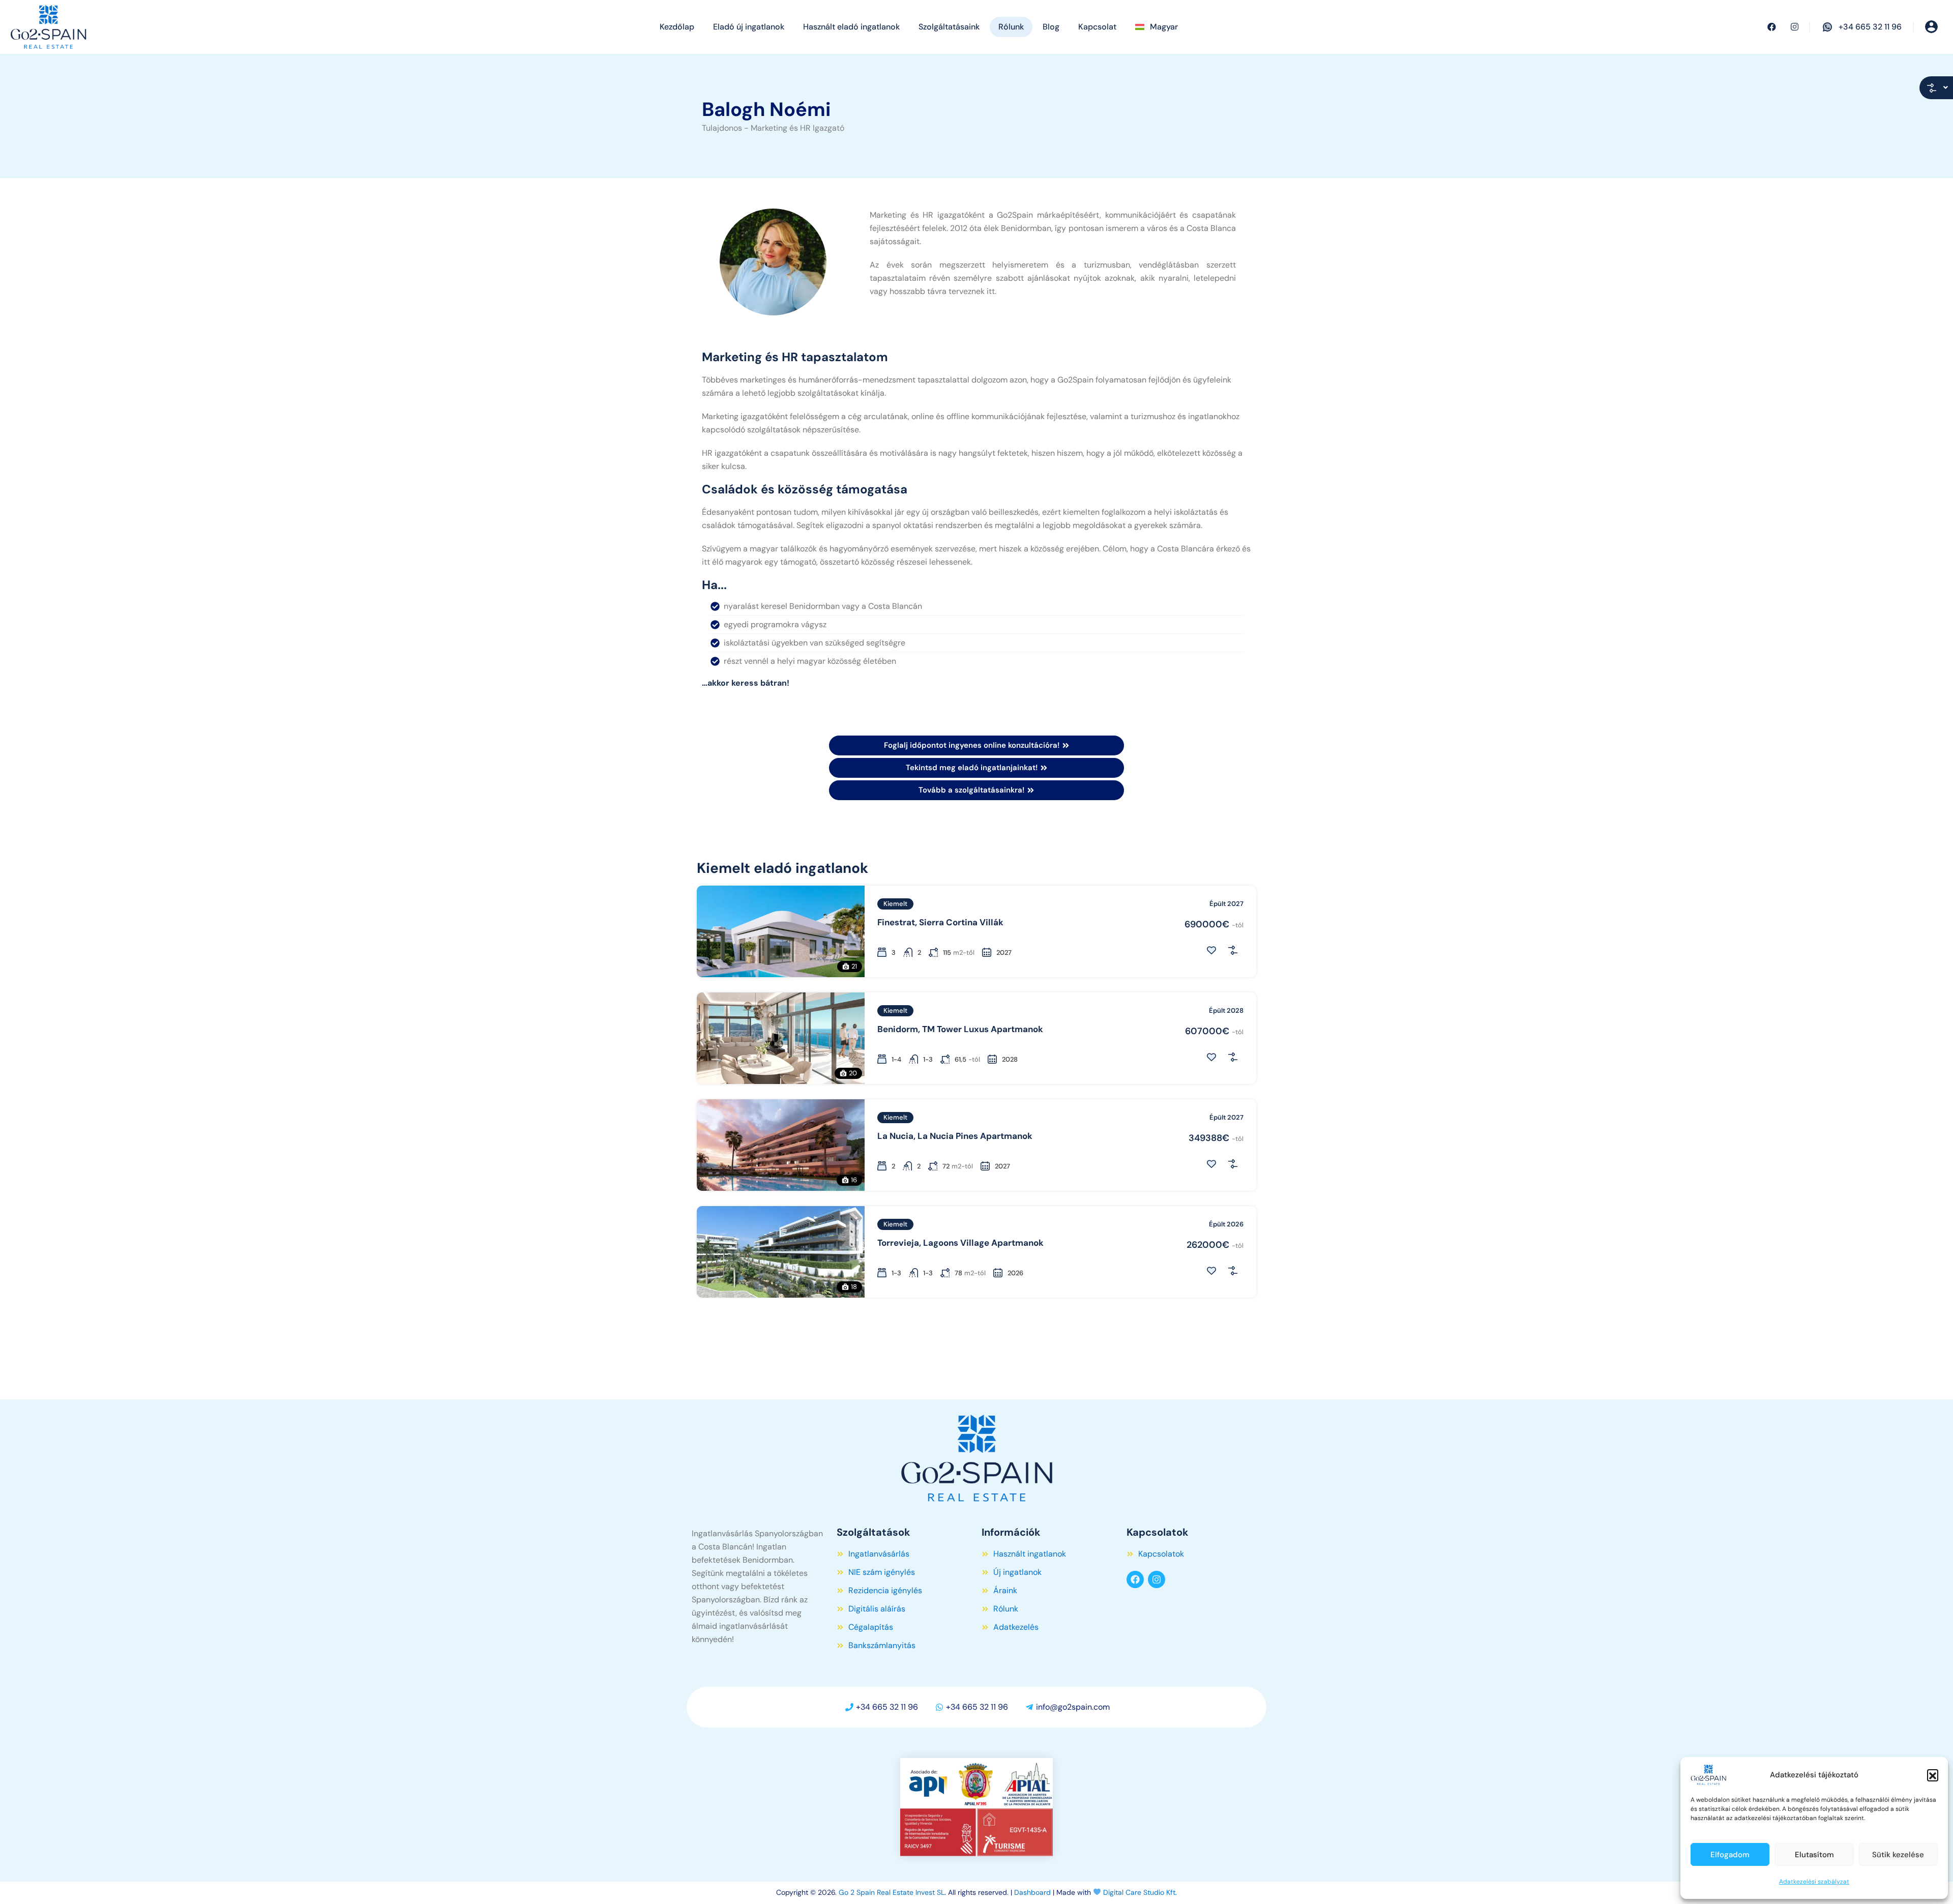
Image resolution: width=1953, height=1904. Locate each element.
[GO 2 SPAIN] (48, 26)
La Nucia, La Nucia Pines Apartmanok (955, 1136)
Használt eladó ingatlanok (851, 27)
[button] (1933, 1775)
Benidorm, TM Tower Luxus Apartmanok (960, 1029)
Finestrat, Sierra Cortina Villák (940, 922)
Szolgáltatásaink (949, 27)
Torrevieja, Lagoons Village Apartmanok (960, 1243)
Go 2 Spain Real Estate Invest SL (892, 1892)
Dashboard (1032, 1892)
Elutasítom (1814, 1855)
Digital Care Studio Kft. (1140, 1892)
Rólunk (1011, 27)
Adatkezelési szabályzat (1814, 1882)
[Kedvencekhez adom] (1211, 950)
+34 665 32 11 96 (1870, 27)
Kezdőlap (677, 27)
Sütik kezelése (1898, 1855)
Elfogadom (1730, 1855)
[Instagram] (1157, 1579)
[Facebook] (1135, 1579)
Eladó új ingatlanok (749, 27)
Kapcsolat (1097, 27)
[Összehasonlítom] (1233, 950)
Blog (1051, 27)
